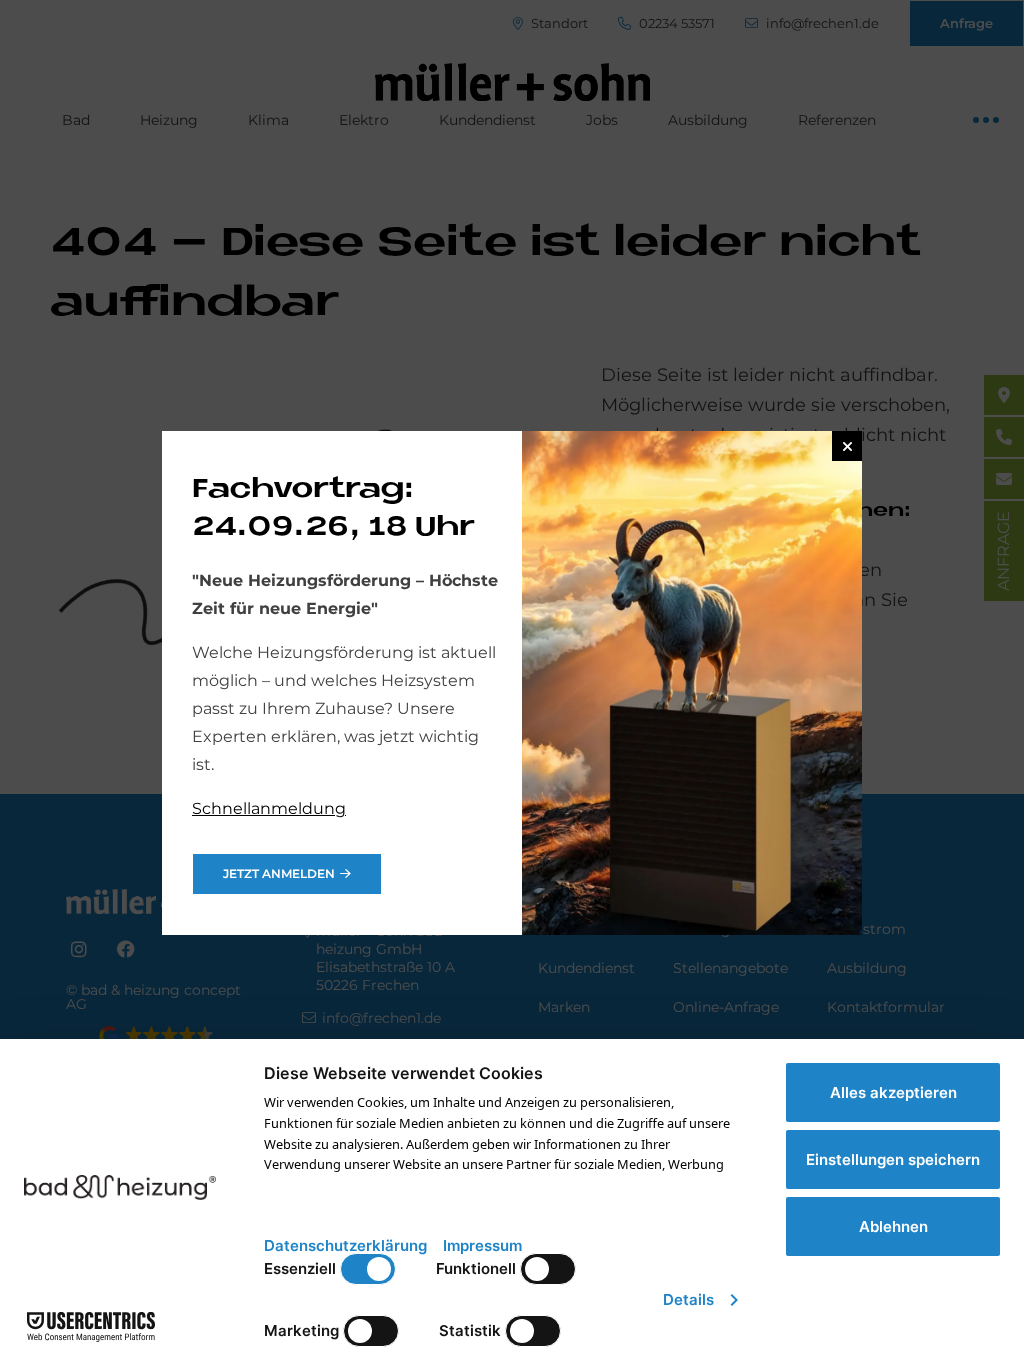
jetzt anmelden (279, 873)
